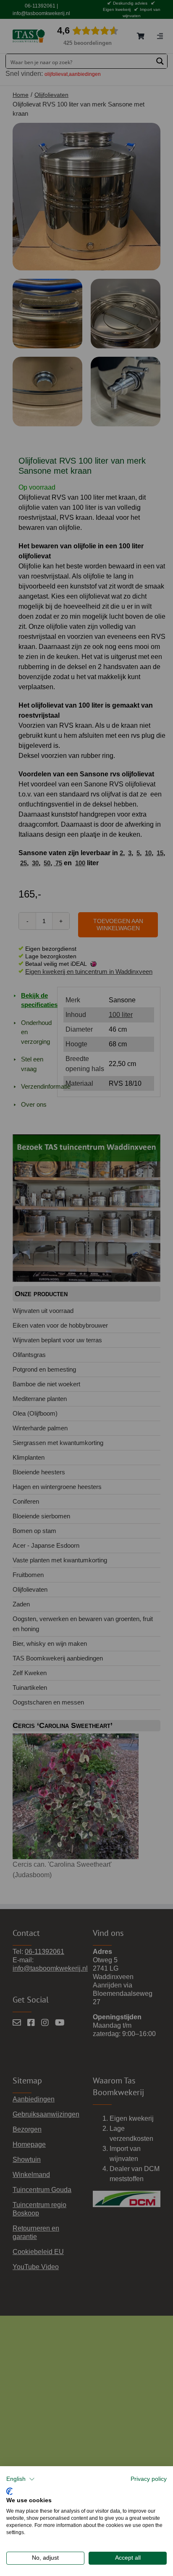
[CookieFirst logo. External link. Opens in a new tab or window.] (9, 2490)
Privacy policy (149, 2479)
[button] (21, 2479)
